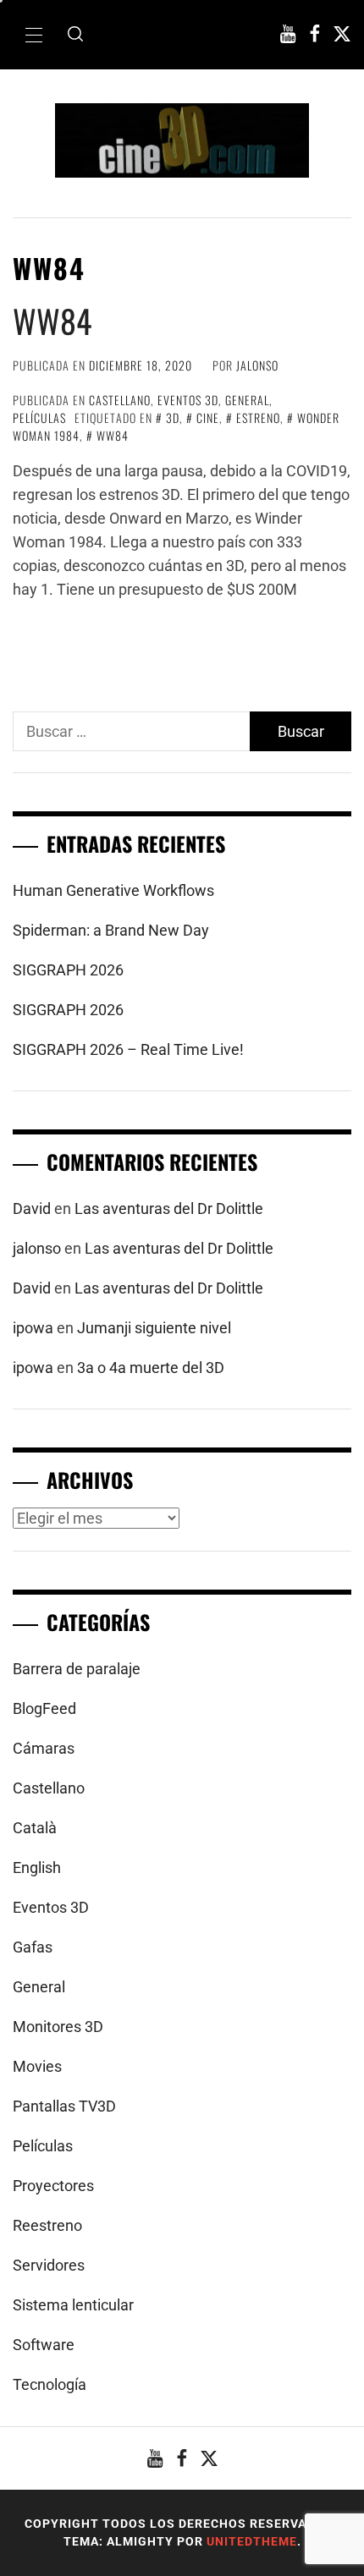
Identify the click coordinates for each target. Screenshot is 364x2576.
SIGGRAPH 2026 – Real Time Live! (128, 1049)
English (37, 1867)
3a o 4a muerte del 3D (151, 1368)
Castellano (120, 400)
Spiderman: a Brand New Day (111, 930)
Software (44, 2345)
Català (35, 1828)
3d (173, 417)
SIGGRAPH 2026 (68, 970)
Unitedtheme (252, 2541)
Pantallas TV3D (64, 2106)
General (247, 400)
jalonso (257, 365)
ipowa (33, 1328)
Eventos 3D (188, 400)
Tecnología (50, 2384)
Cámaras (44, 1748)
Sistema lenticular (73, 2305)
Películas (39, 417)
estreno (258, 417)
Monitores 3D (58, 2027)
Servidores (49, 2265)
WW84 (52, 321)
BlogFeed (44, 1708)
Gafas (33, 1947)
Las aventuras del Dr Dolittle (169, 1208)
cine (208, 417)
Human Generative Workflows (113, 890)
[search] (75, 35)
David (32, 1208)
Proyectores (53, 2186)
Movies (37, 2066)
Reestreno (47, 2225)
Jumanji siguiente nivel (154, 1328)
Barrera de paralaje (77, 1669)
